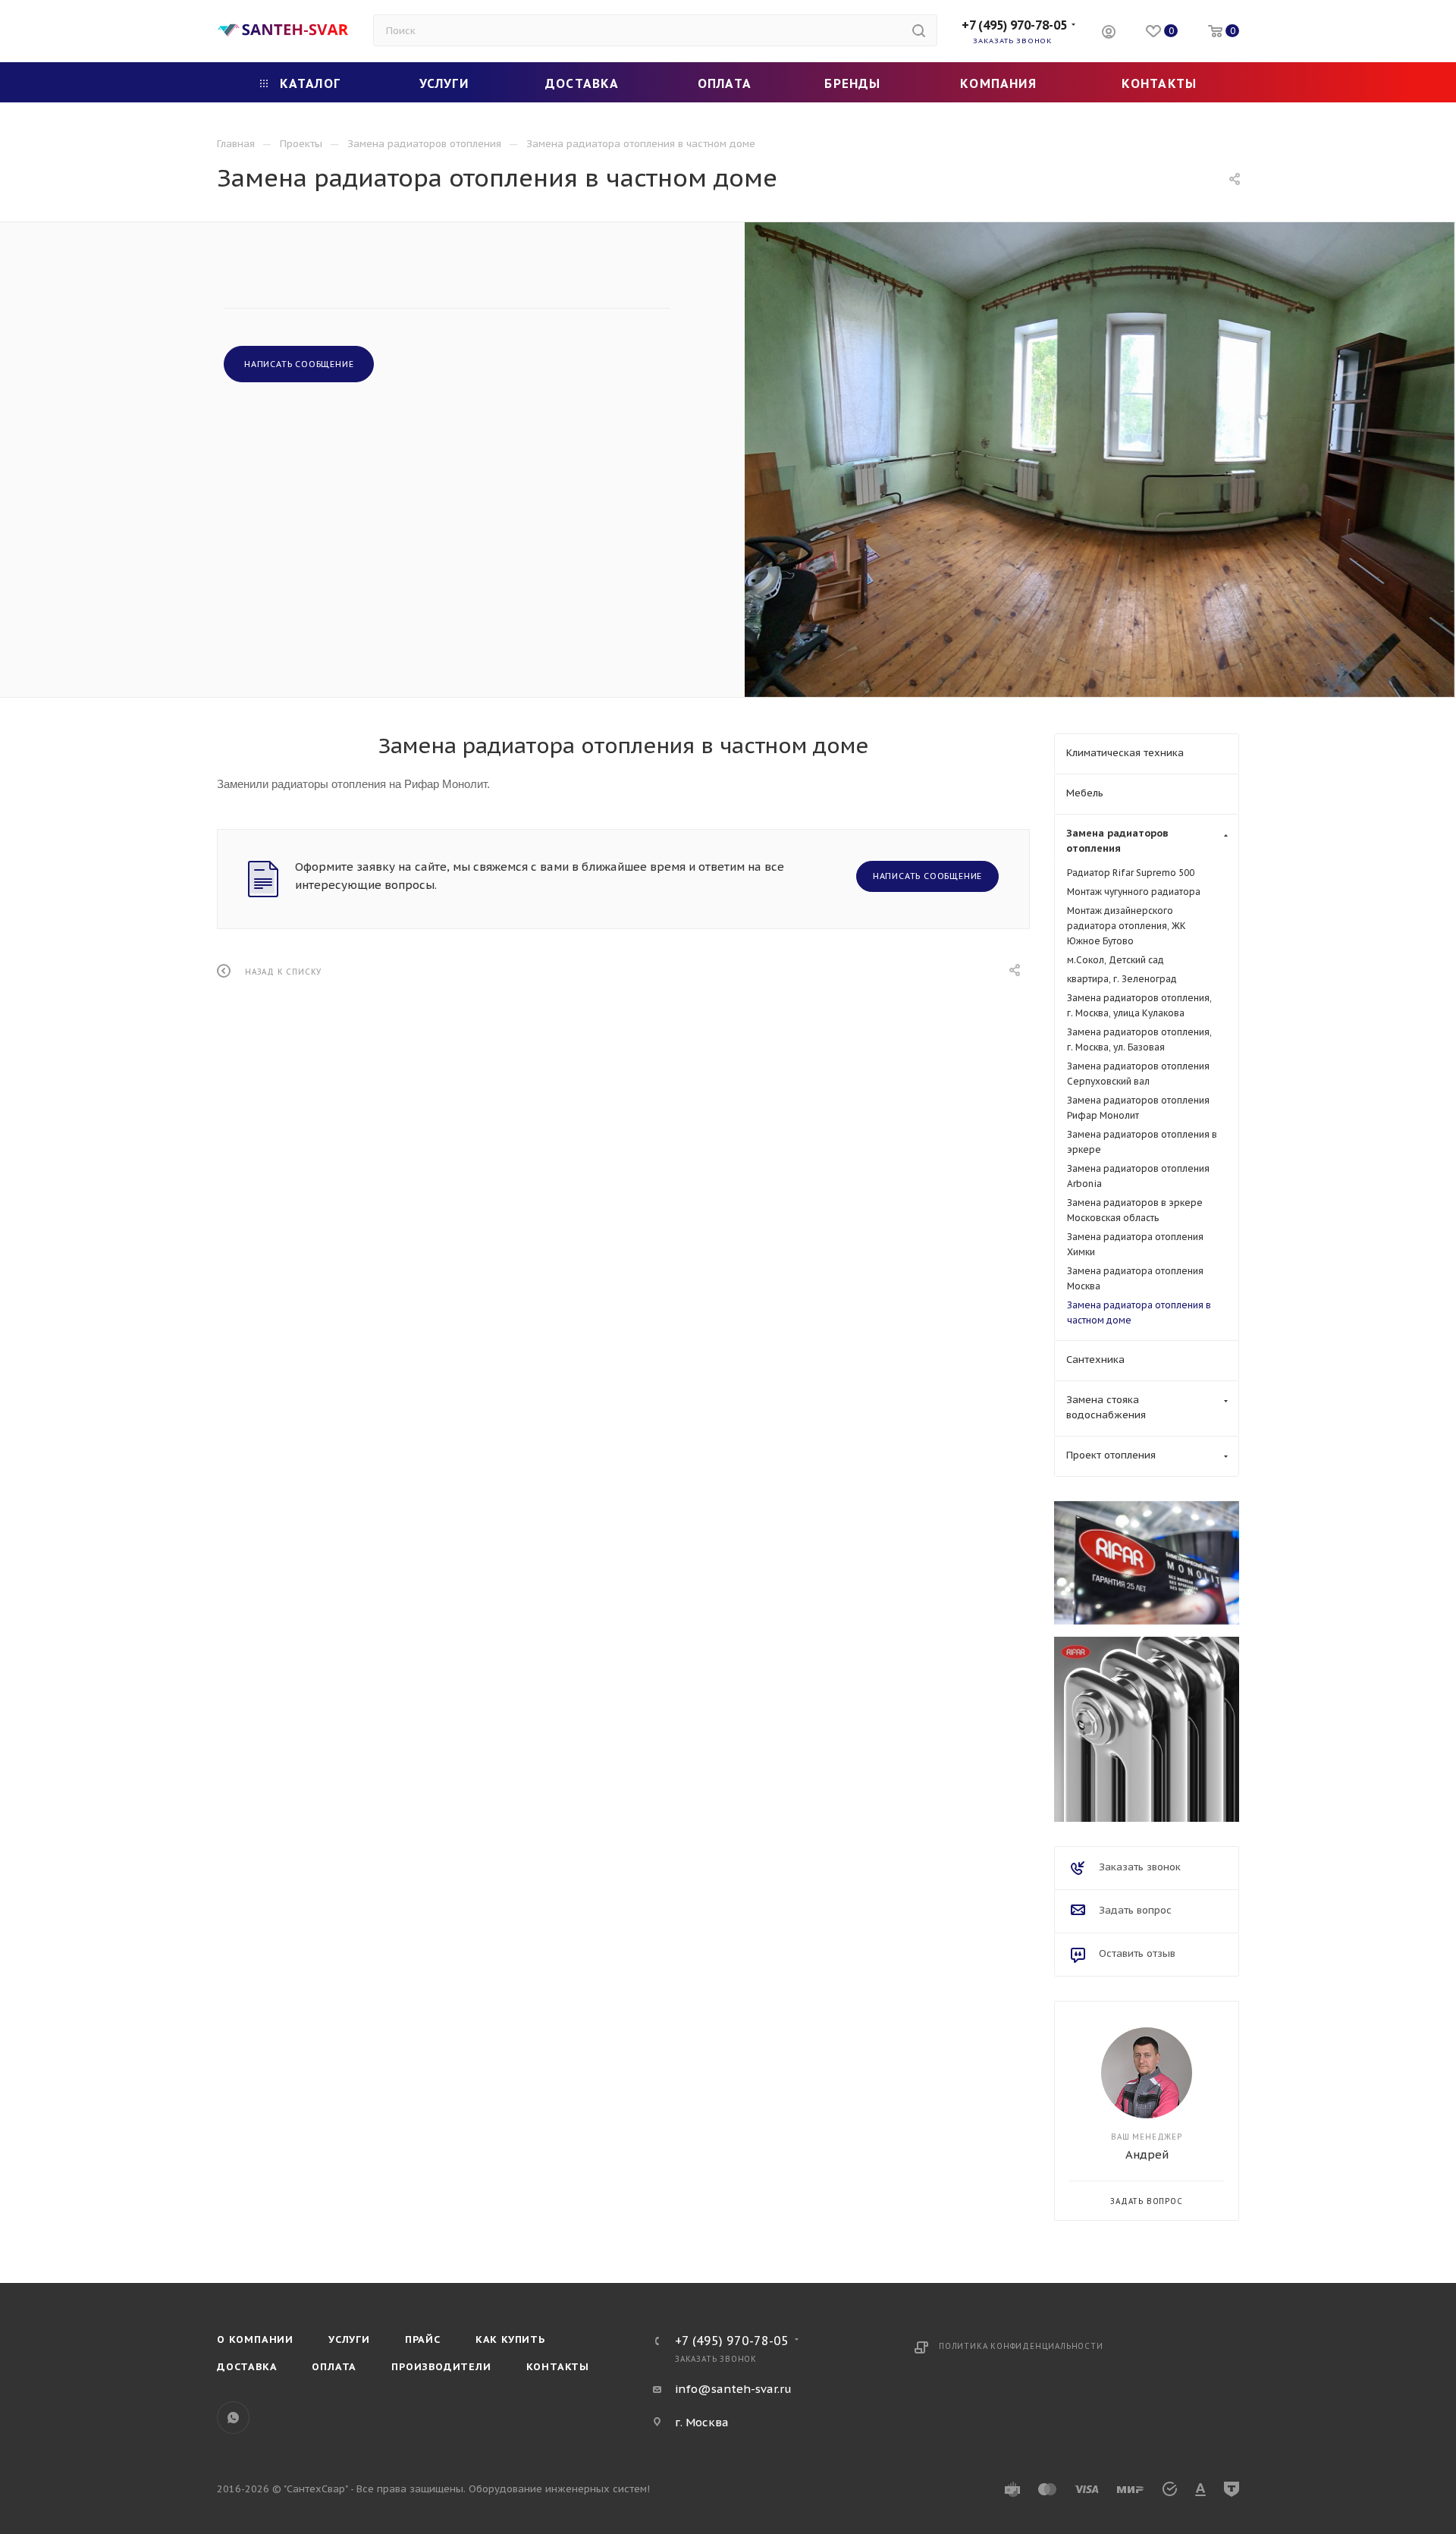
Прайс (423, 2339)
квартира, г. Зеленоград (1122, 979)
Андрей (1147, 2154)
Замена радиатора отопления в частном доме (1139, 1313)
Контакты (558, 2367)
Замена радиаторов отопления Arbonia (1138, 1176)
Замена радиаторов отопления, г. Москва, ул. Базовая (1139, 1039)
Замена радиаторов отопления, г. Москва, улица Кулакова (1139, 1005)
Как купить (510, 2339)
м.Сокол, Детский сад (1116, 960)
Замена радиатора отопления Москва (1135, 1278)
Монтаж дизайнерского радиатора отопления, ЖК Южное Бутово (1127, 926)
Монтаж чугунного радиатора (1134, 892)
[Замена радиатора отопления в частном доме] (1100, 460)
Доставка (247, 2367)
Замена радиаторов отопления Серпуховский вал (1138, 1074)
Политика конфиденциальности (1021, 2346)
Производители (441, 2367)
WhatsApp (233, 2418)
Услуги (349, 2339)
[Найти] (919, 30)
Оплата (334, 2367)
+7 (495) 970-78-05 (1014, 25)
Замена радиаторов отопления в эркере (1142, 1142)
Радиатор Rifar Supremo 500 (1131, 873)
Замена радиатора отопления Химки (1135, 1244)
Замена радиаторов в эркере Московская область (1135, 1210)
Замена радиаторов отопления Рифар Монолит (1138, 1108)
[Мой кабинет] (1109, 34)
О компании (255, 2339)
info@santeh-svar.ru (733, 2389)
